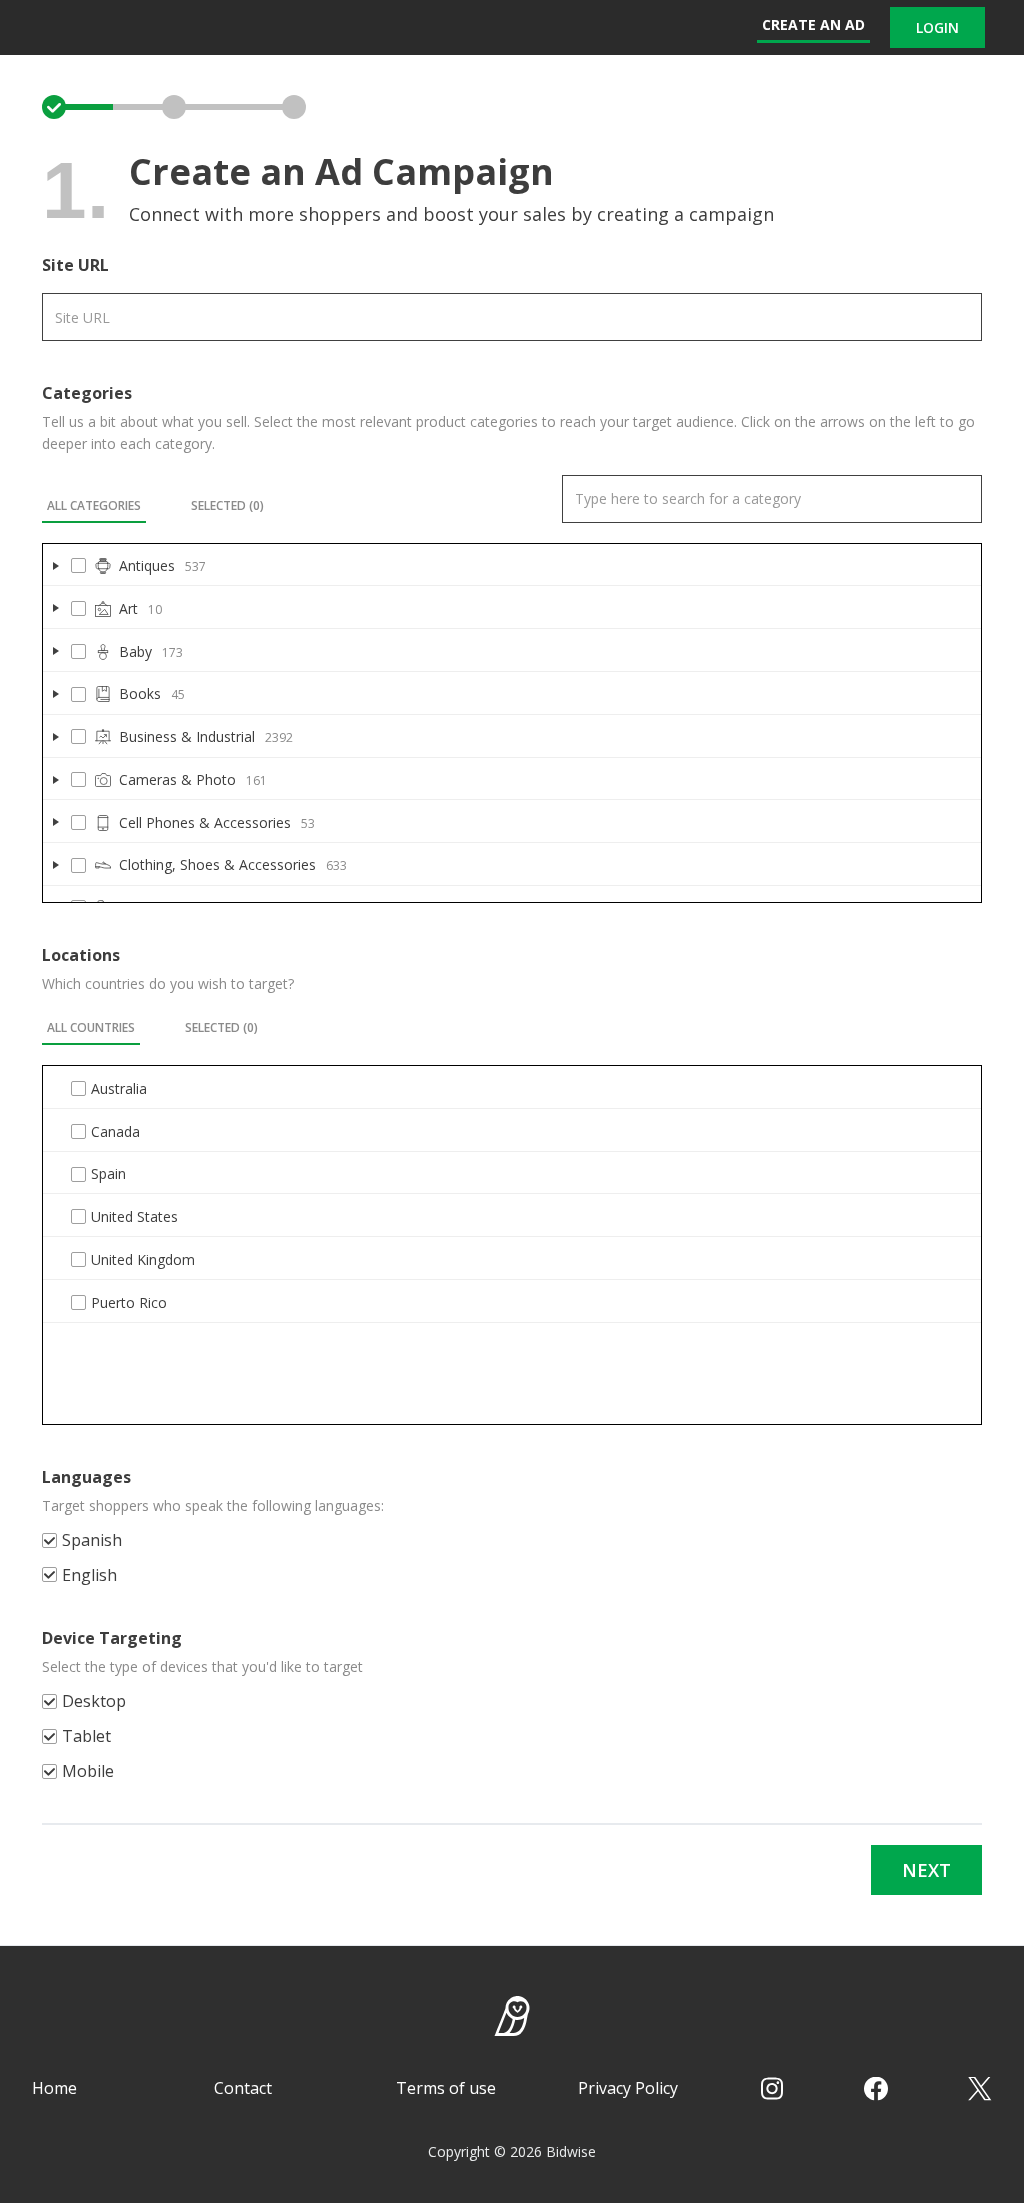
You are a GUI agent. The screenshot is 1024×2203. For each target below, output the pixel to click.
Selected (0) (227, 505)
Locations (81, 955)
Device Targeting (112, 1638)
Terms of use (446, 2088)
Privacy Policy (628, 2088)
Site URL (75, 265)
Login (937, 27)
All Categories (94, 505)
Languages (86, 1477)
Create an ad (813, 24)
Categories (87, 393)
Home (54, 2088)
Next (926, 1870)
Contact (243, 2088)
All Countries (91, 1027)
